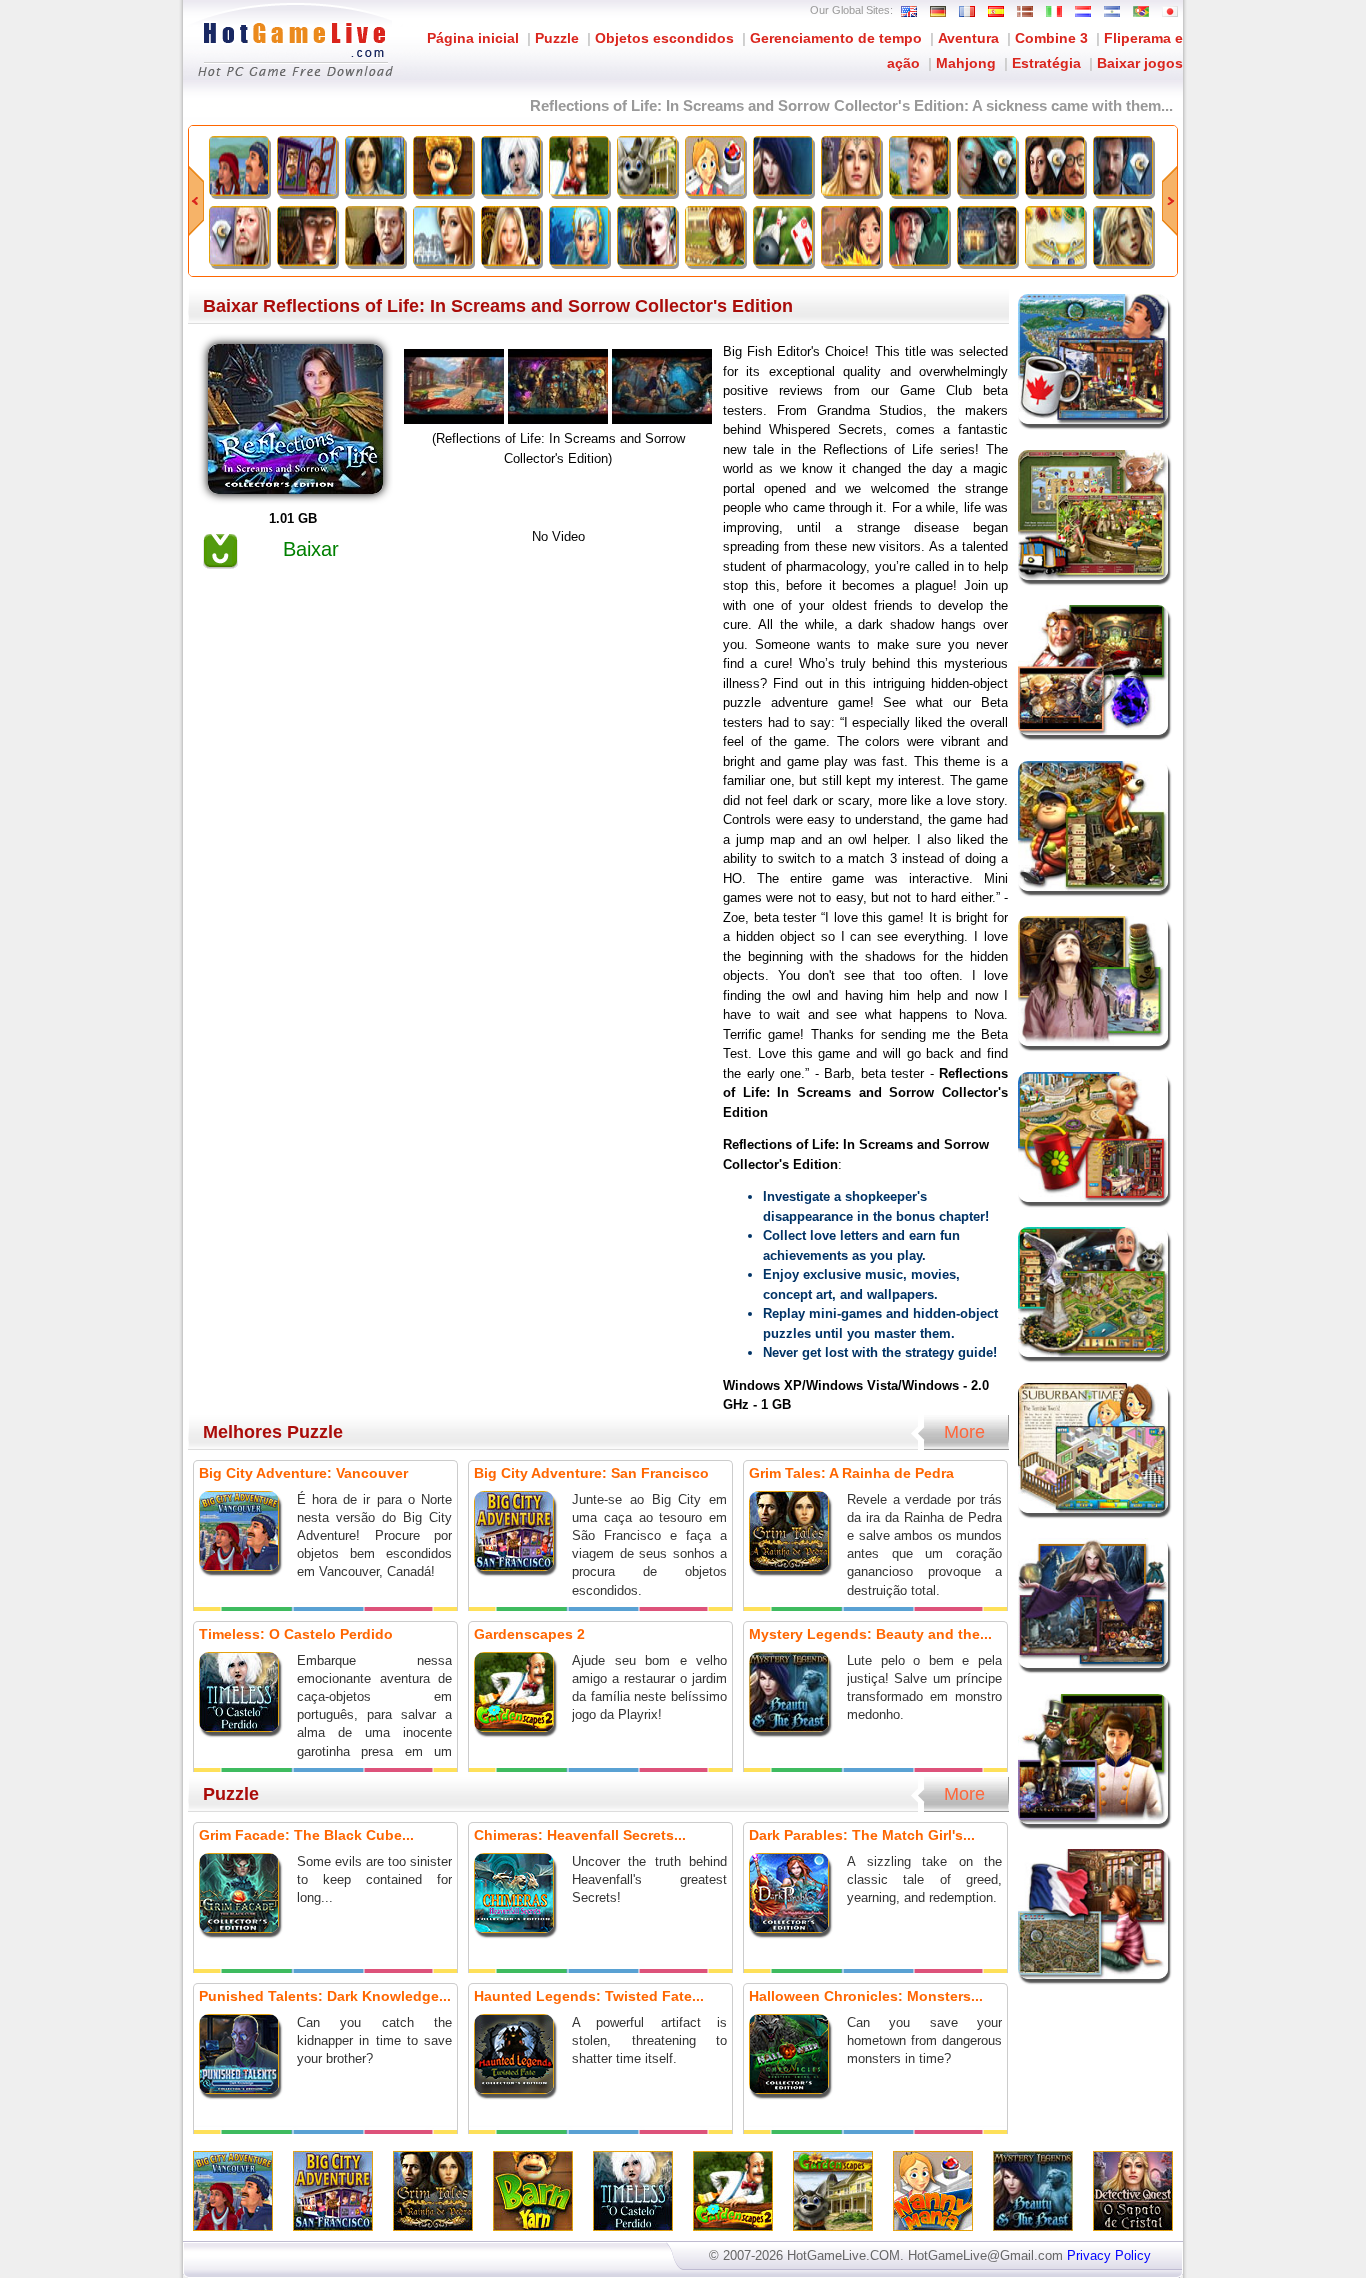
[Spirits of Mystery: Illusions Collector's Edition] (987, 166)
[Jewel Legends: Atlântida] (579, 236)
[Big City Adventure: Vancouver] (239, 166)
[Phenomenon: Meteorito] (511, 236)
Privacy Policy (1109, 2255)
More (964, 1432)
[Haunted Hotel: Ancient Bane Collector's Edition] (1123, 166)
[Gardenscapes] (647, 166)
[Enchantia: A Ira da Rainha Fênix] (647, 236)
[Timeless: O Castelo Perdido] (511, 166)
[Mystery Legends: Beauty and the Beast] (783, 166)
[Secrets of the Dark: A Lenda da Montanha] (987, 236)
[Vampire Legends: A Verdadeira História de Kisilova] (375, 236)
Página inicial (473, 38)
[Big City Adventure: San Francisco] (307, 166)
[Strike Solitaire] (783, 236)
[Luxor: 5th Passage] (1055, 236)
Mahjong (966, 63)
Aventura (968, 38)
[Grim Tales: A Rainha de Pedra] (375, 166)
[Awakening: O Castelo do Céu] (851, 236)
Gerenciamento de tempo (836, 38)
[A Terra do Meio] (443, 236)
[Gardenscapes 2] (579, 166)
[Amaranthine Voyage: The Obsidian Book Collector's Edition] (1055, 166)
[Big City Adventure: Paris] (919, 166)
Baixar (311, 549)
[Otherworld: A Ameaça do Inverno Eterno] (1123, 236)
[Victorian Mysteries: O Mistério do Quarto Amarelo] (307, 236)
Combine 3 (1051, 38)
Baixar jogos (1140, 63)
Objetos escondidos (664, 38)
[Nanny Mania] (715, 166)
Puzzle (557, 38)
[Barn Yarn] (443, 166)
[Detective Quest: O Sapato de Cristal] (851, 166)
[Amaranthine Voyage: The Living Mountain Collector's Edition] (239, 236)
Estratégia (1046, 63)
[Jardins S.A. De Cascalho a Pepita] (715, 236)
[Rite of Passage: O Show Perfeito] (919, 236)
